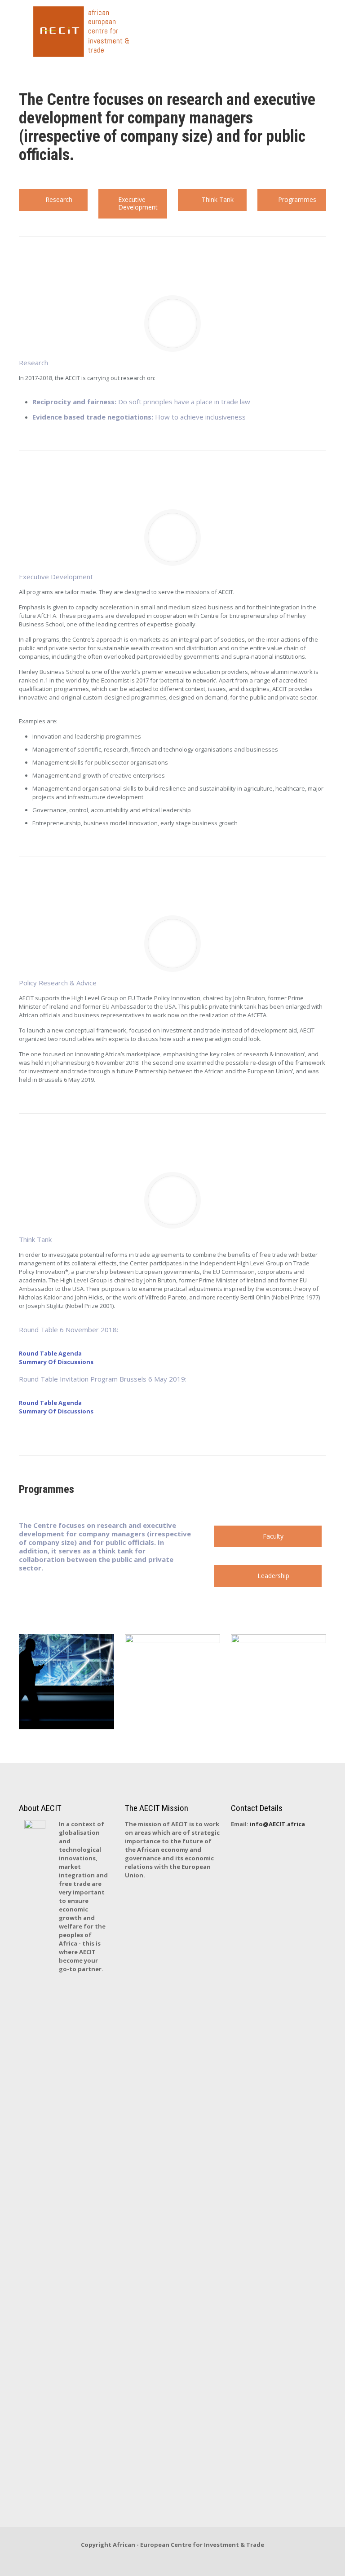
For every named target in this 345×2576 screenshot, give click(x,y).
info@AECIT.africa (277, 1824)
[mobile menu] (312, 32)
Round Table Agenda (50, 1353)
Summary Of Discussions (56, 1362)
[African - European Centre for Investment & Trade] (85, 32)
